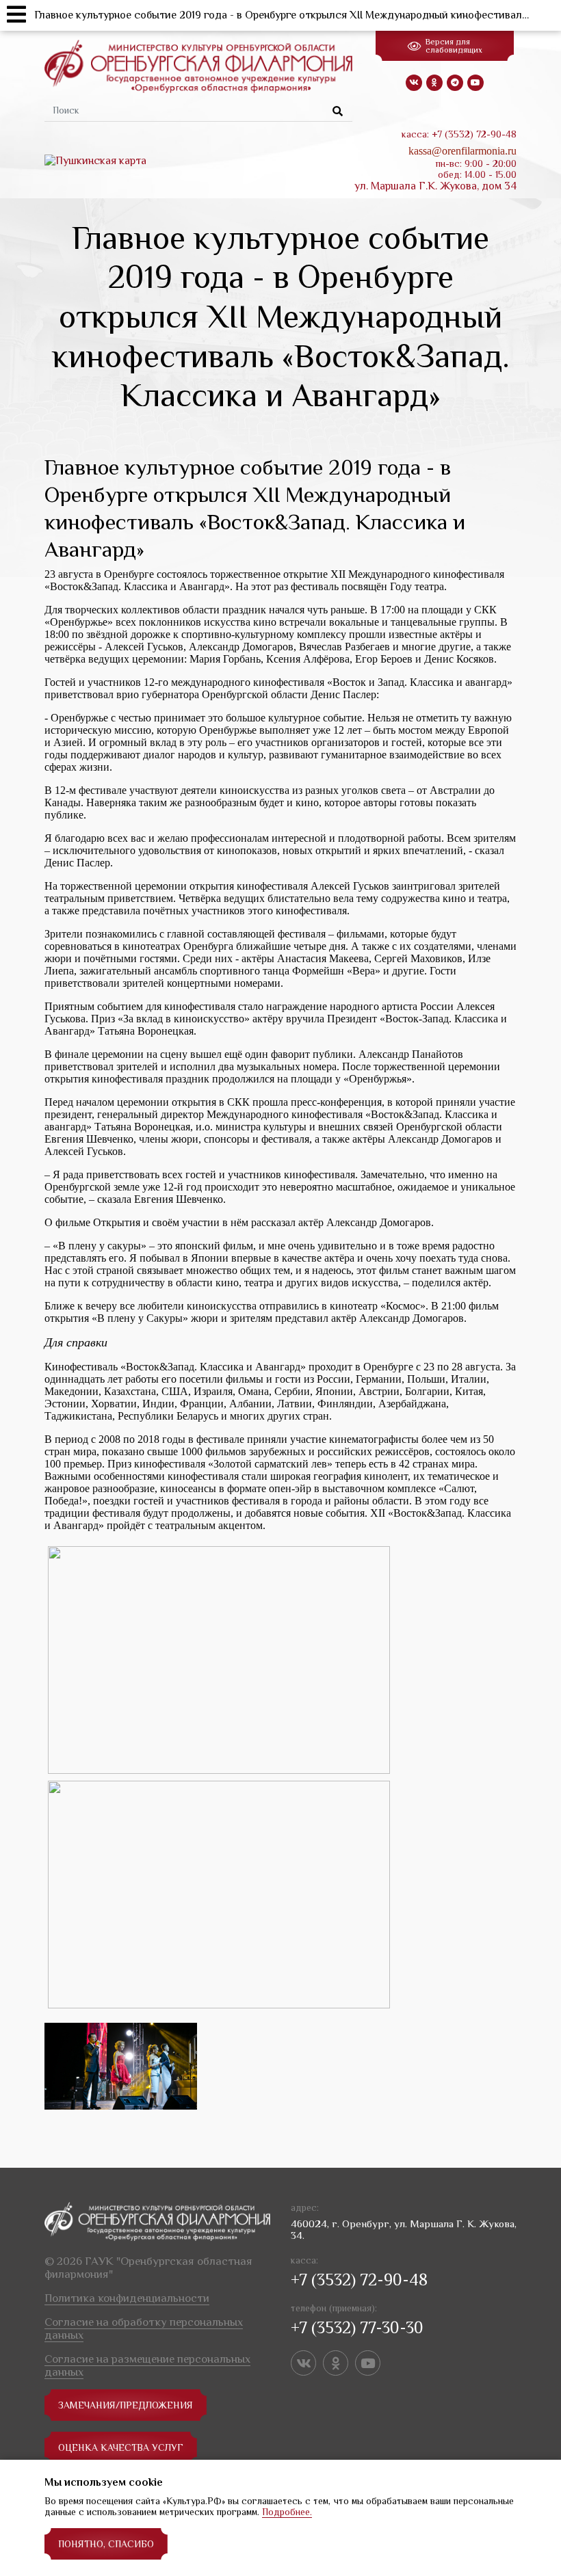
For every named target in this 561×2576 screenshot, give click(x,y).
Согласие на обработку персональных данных (144, 2328)
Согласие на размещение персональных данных (147, 2365)
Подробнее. (287, 2512)
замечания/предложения (126, 2405)
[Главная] (198, 66)
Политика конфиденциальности (127, 2298)
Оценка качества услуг (121, 2447)
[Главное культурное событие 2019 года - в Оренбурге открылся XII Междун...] (121, 2066)
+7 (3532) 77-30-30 (357, 2327)
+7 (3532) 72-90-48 (359, 2280)
